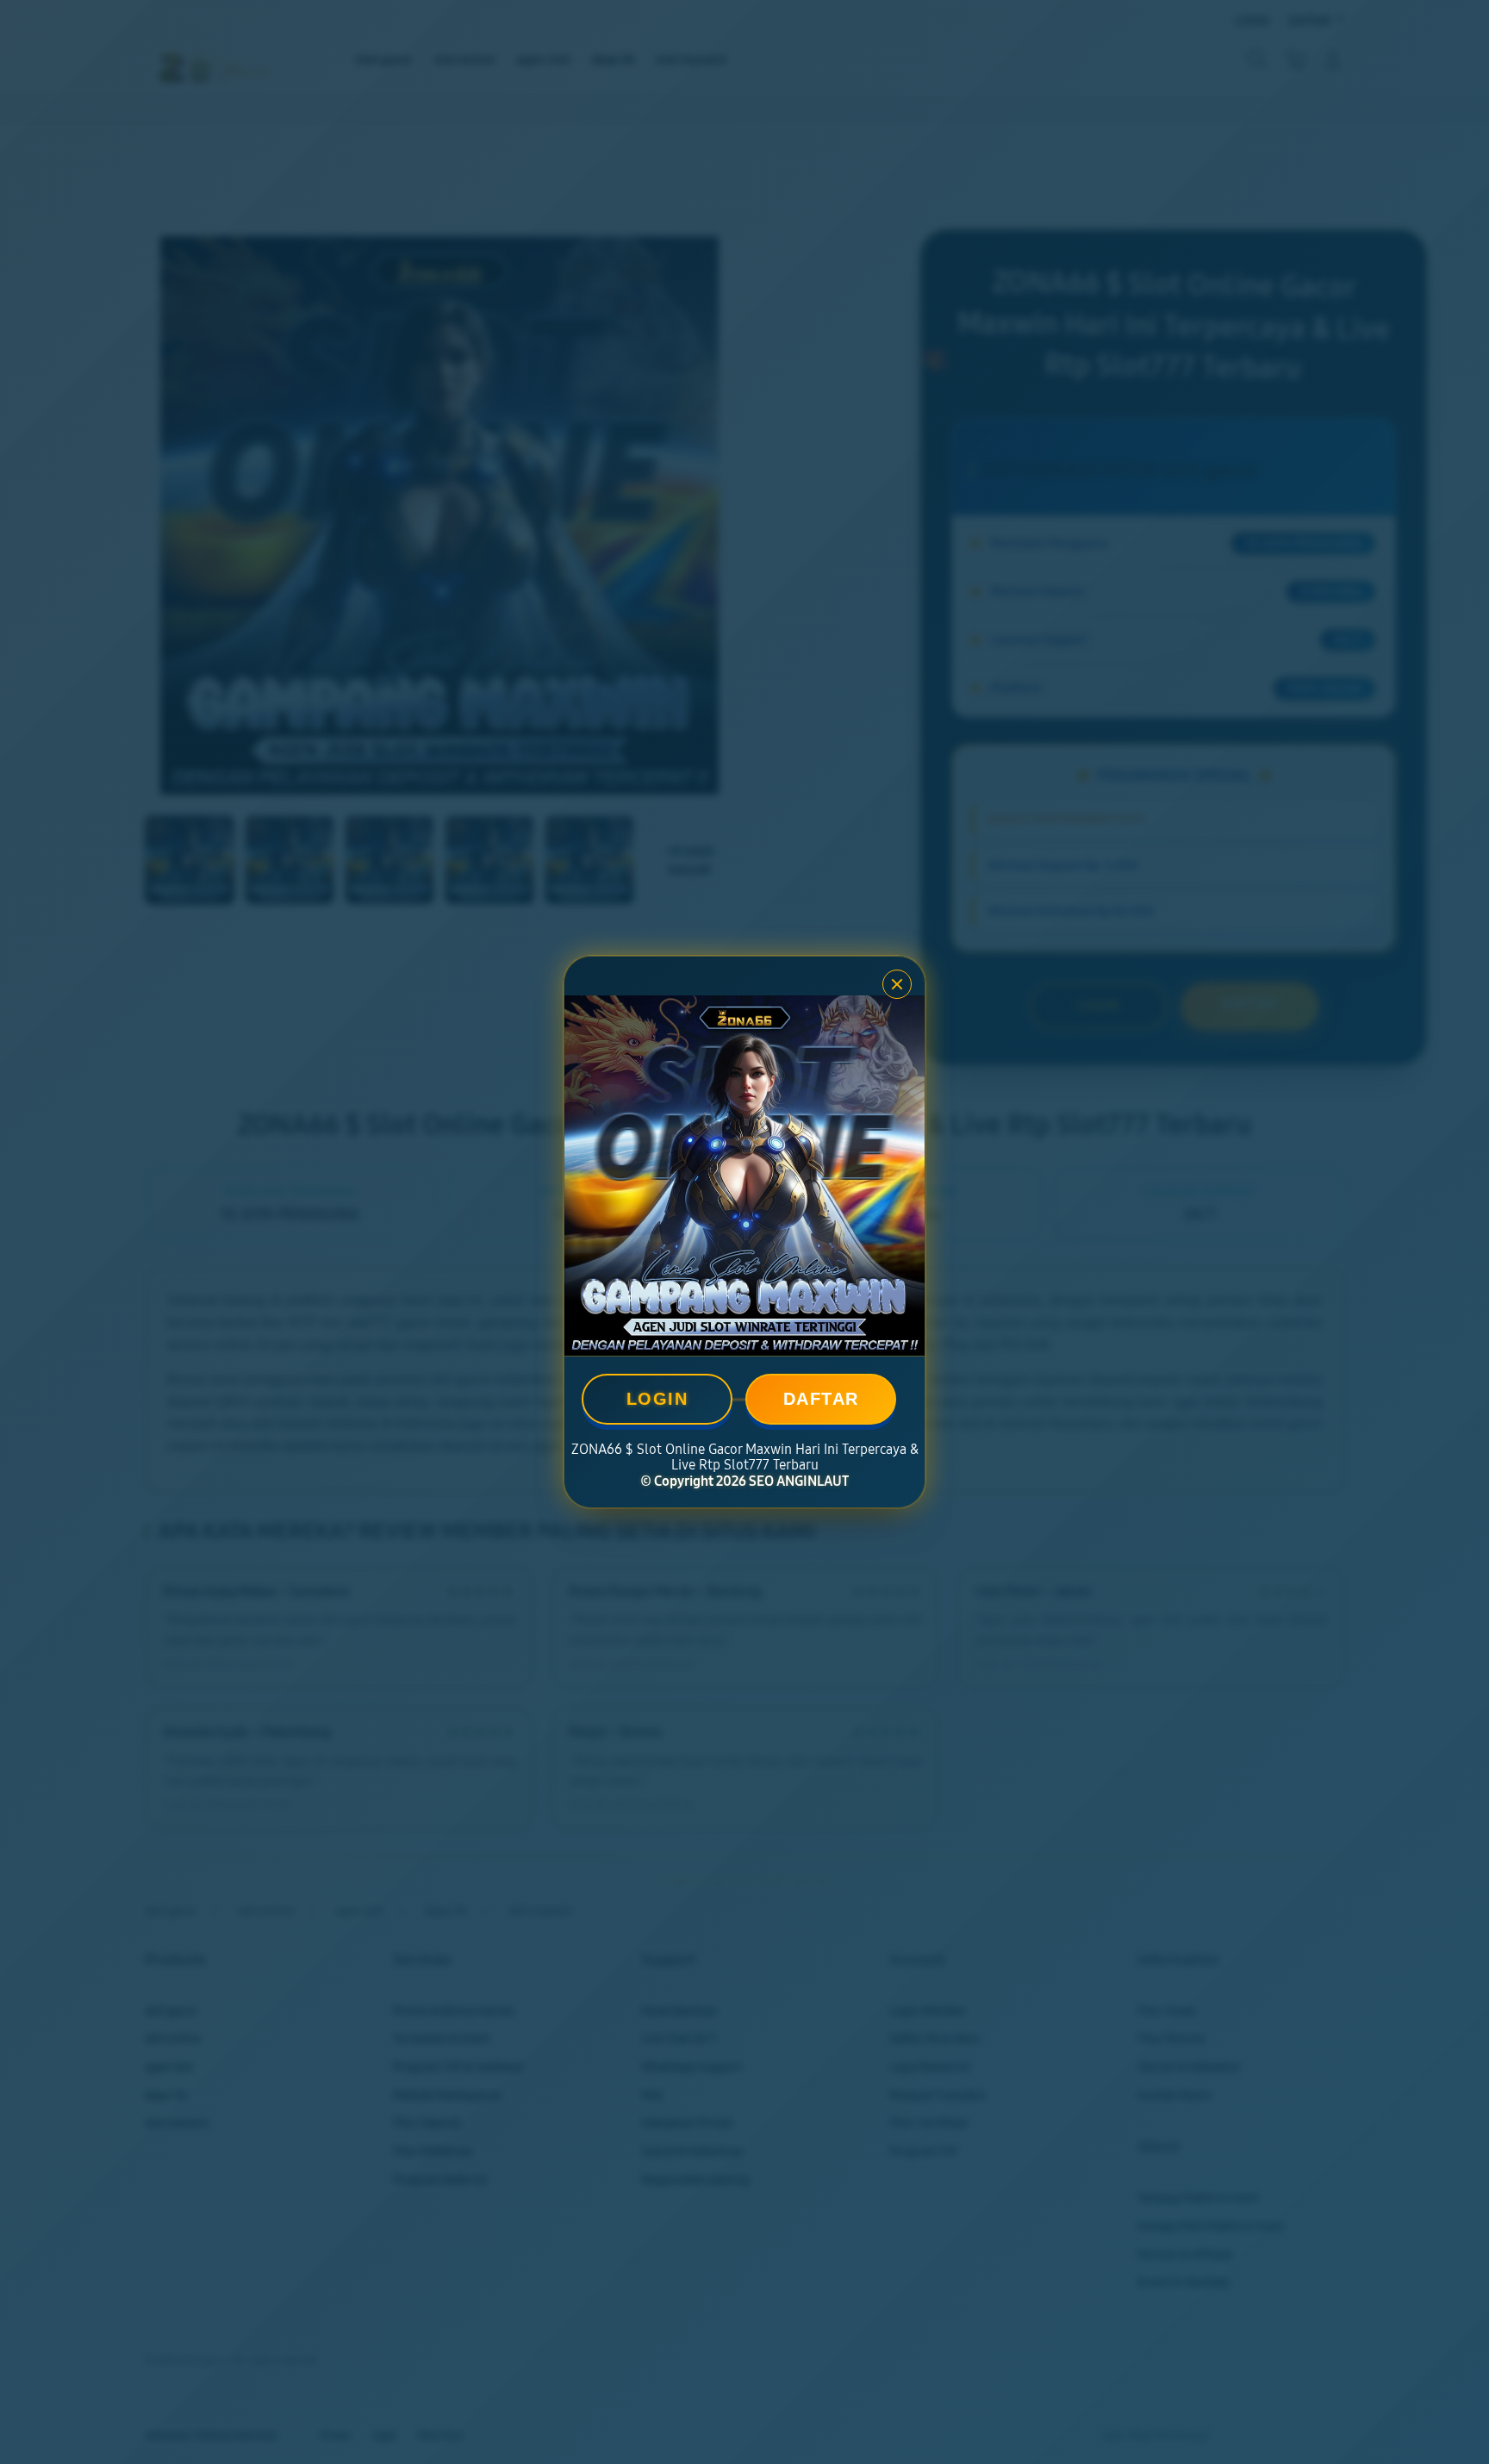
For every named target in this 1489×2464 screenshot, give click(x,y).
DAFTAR (821, 1399)
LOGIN (657, 1399)
